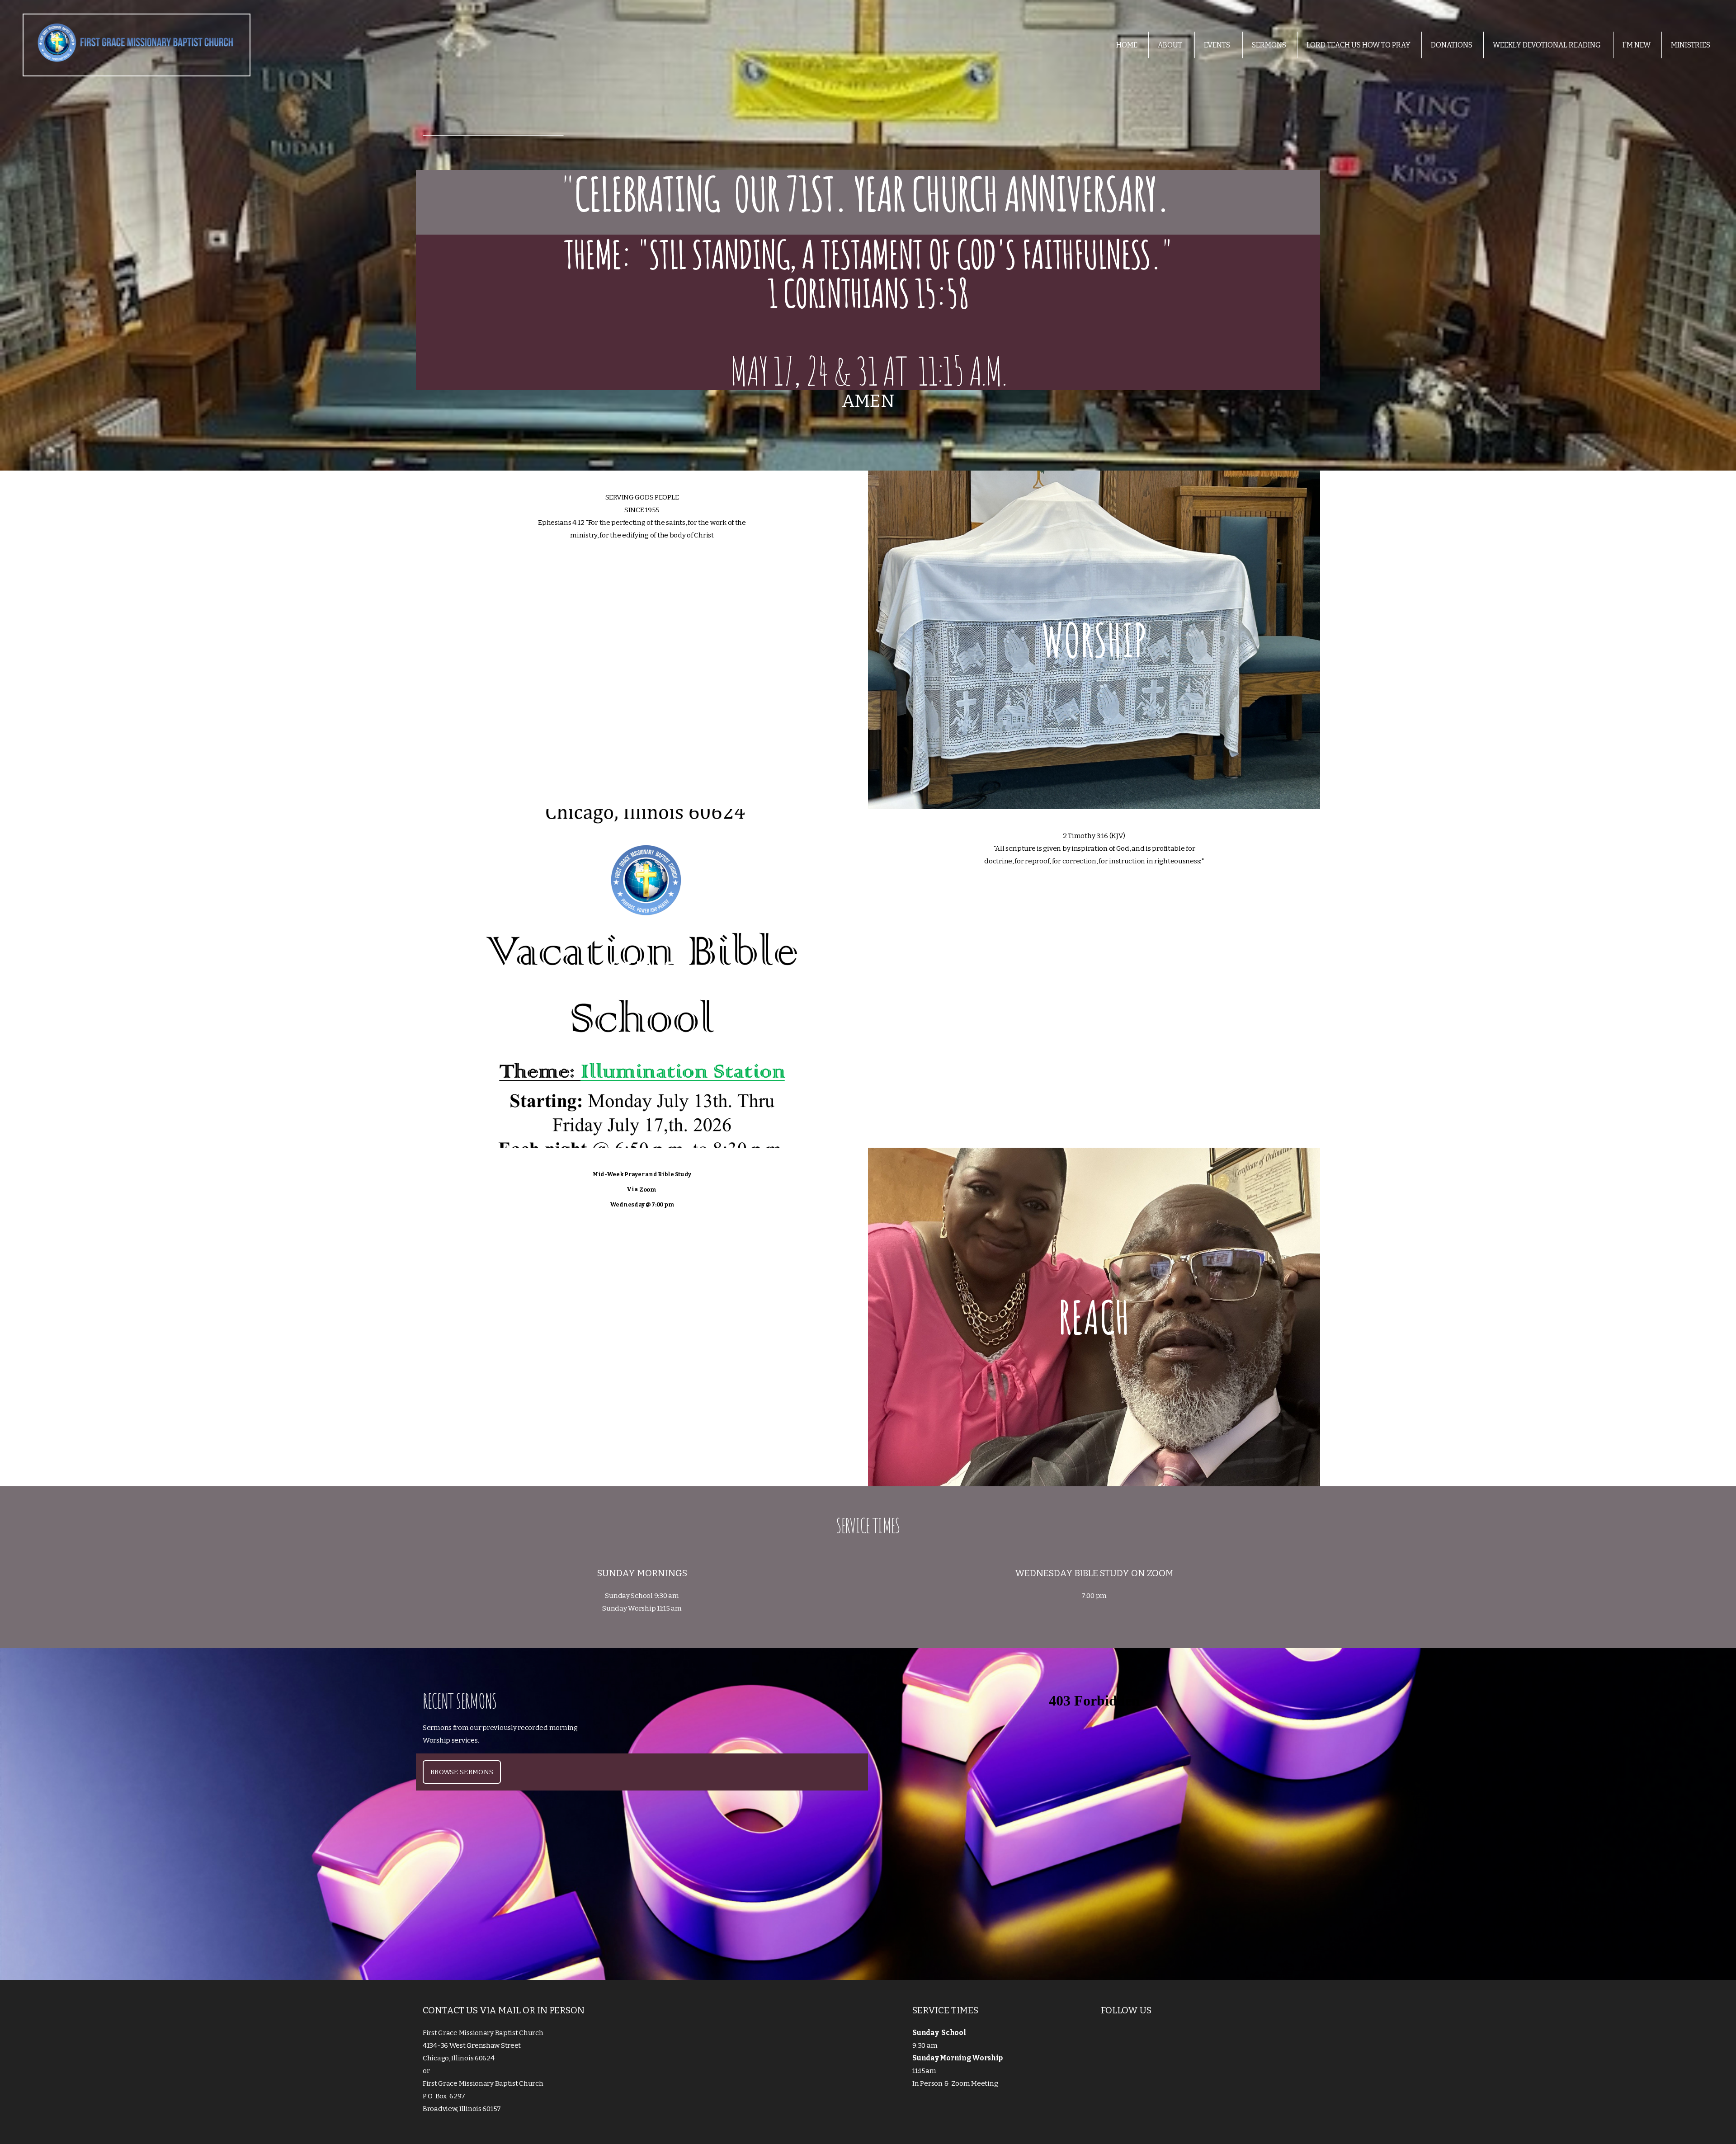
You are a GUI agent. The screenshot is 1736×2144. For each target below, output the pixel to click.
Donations (1452, 45)
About (1171, 45)
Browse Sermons (462, 1772)
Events (1218, 45)
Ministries (1691, 45)
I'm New (1637, 45)
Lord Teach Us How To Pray (1359, 45)
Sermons (1269, 45)
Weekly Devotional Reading (1547, 45)
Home (1127, 45)
